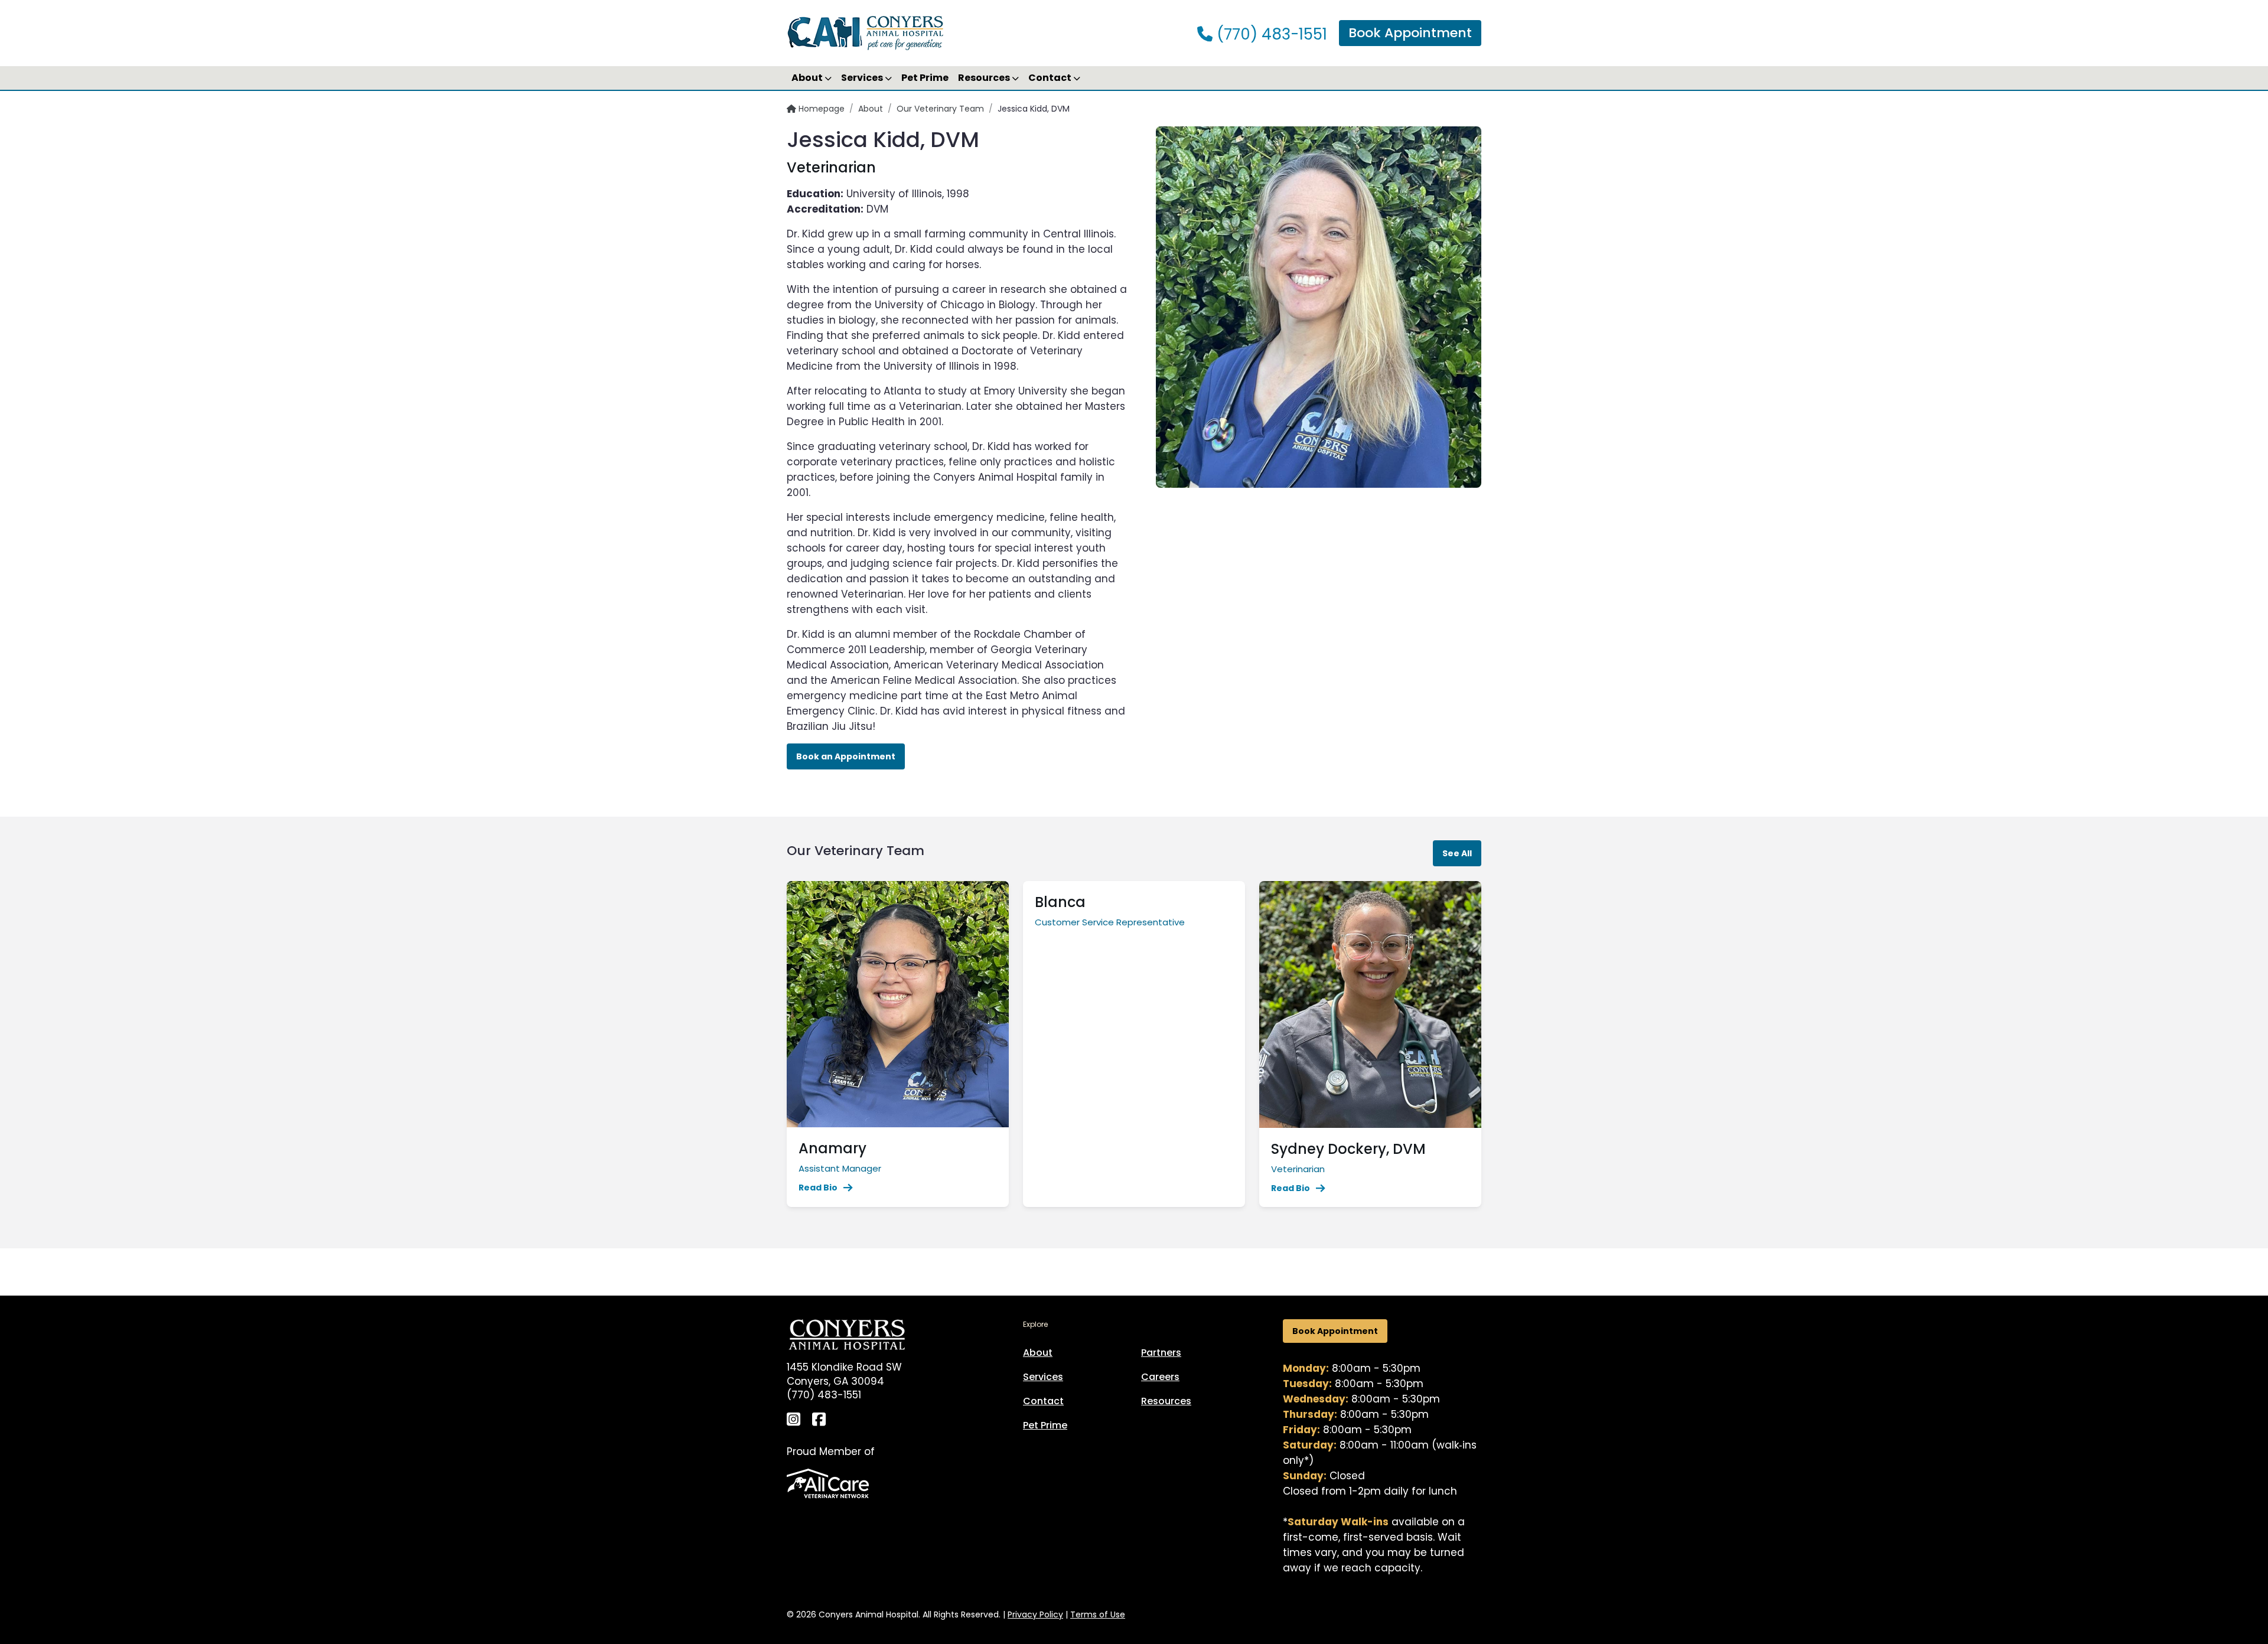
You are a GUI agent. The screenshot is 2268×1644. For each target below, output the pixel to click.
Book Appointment (1410, 33)
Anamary (832, 1148)
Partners (1161, 1353)
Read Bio (818, 1188)
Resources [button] (985, 78)
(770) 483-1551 (1270, 34)
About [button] (808, 78)
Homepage (820, 109)
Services (1043, 1377)
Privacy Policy (1035, 1614)
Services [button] (863, 78)
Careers (1160, 1377)
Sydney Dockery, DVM (1348, 1149)
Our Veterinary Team (940, 109)
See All (1457, 853)
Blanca (1060, 902)
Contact (1043, 1401)
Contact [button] (1051, 78)
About (871, 109)
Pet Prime (925, 78)
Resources (1166, 1401)
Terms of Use (1098, 1614)
